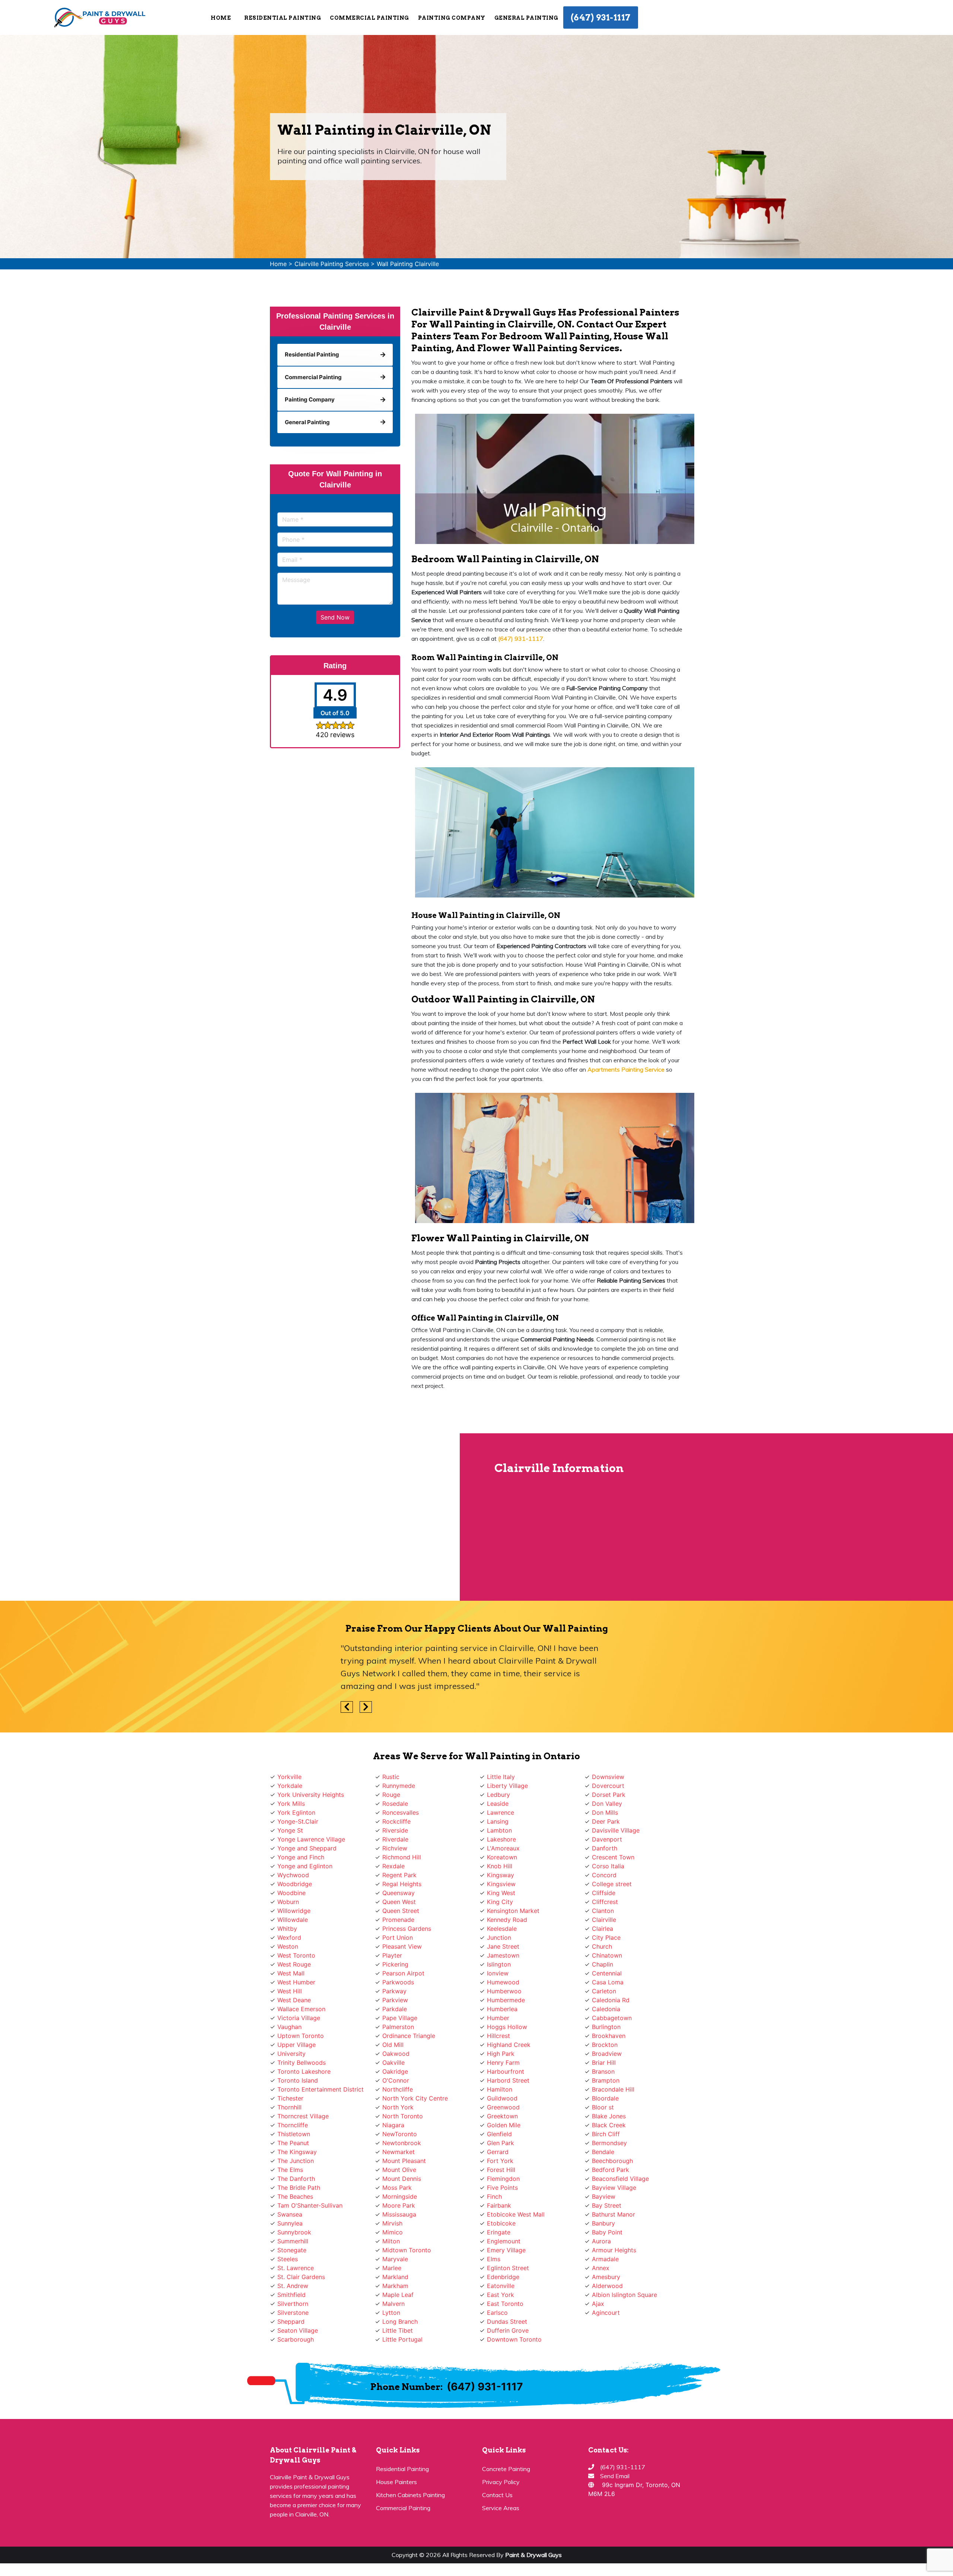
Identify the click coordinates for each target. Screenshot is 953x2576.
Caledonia (606, 2009)
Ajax (598, 2304)
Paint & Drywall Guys (533, 2555)
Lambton (499, 1830)
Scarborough (296, 2339)
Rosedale (395, 1804)
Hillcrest (498, 2036)
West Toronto (296, 1955)
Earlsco (497, 2313)
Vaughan (289, 2027)
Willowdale (293, 1920)
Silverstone (293, 2313)
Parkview (395, 2000)
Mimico (393, 2232)
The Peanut (293, 2143)
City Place (606, 1937)
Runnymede (399, 1786)
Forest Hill (501, 2170)
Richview (395, 1848)
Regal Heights (402, 1884)
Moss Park (397, 2188)
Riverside (395, 1830)
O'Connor (396, 2080)
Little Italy (501, 1777)
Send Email (615, 2476)
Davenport (607, 1839)
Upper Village (297, 2045)
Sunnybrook (294, 2232)
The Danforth (296, 2179)
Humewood (503, 1982)
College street (612, 1884)
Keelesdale (502, 1929)
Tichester (290, 2098)
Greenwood (503, 2107)
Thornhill (289, 2107)
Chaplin (603, 1964)
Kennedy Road (507, 1920)
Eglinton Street (508, 2268)
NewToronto (400, 2134)
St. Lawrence (296, 2268)
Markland (395, 2277)
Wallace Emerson (301, 2009)
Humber (498, 2018)
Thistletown (294, 2134)
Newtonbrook (402, 2143)
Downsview (608, 1777)
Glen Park (501, 2143)
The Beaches (295, 2196)
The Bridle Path (299, 2188)
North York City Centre (415, 2098)
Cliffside (604, 1893)
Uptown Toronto (301, 2036)
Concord (604, 1875)
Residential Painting (402, 2469)
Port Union (398, 1937)
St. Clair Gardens (301, 2277)
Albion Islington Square (624, 2295)
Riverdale (395, 1839)
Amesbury (606, 2277)
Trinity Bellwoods (302, 2063)
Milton (391, 2241)
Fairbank (499, 2205)
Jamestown (503, 1955)
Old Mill (393, 2045)
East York (501, 2295)
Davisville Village (616, 1830)
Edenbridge (503, 2277)
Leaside (498, 1804)
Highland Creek (509, 2045)
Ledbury (498, 1795)
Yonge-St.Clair (298, 1821)
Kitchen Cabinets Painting (410, 2495)
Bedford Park (611, 2170)
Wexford (289, 1937)
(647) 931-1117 (601, 17)
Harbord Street (508, 2080)
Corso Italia (608, 1866)
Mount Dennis (402, 2179)
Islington (499, 1964)
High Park (501, 2054)
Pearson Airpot (403, 1973)
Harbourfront (506, 2071)
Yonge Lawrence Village (311, 1839)
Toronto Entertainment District (321, 2089)
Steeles (288, 2259)
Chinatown (607, 1955)
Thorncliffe (293, 2125)
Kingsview (501, 1884)
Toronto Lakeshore (304, 2071)
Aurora (601, 2241)
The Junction (296, 2161)
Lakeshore (501, 1839)
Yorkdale (290, 1786)
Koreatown (502, 1857)
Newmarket (399, 2152)
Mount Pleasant (404, 2161)
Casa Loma (608, 1982)
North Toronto (403, 2116)
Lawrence (501, 1812)
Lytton (391, 2313)
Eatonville (501, 2286)
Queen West (399, 1902)
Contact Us (497, 2495)
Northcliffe (398, 2089)
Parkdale (395, 2009)
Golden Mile (504, 2125)
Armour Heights (614, 2250)
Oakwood (396, 2054)
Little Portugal (402, 2339)
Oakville (393, 2063)
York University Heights (311, 1795)
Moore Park (399, 2205)
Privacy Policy (501, 2482)
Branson (603, 2071)
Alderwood (607, 2286)
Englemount (504, 2241)
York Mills (291, 1804)
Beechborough (612, 2161)
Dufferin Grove (508, 2330)
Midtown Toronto (407, 2250)
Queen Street (401, 1911)
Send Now (335, 617)
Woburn (288, 1902)
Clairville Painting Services (332, 264)
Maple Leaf (398, 2295)
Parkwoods (398, 1982)
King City (500, 1902)
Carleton (604, 1991)
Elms (494, 2259)
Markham (395, 2286)
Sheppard (291, 2321)
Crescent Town (613, 1857)
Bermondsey (609, 2143)
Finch (494, 2196)
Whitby (287, 1929)
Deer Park (606, 1821)
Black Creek (609, 2125)
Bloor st (603, 2107)
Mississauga (399, 2214)
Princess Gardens (407, 1929)
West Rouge (294, 1964)
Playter (392, 1955)
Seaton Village (298, 2330)
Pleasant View (402, 1946)
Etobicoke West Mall (516, 2214)
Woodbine (291, 1893)
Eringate (499, 2232)
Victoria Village (299, 2018)
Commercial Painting (403, 2508)
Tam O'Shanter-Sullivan (310, 2205)
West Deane (294, 2000)
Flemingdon (503, 2179)
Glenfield (499, 2134)
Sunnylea (290, 2223)
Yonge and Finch (301, 1857)
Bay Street (607, 2205)
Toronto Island (298, 2080)
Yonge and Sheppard (307, 1848)
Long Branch (400, 2321)
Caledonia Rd (611, 2000)
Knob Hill (500, 1866)
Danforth (605, 1848)
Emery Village (506, 2250)
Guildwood (502, 2098)
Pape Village (400, 2018)
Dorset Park (609, 1795)
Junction (499, 1937)
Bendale (603, 2152)
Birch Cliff (606, 2134)
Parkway (394, 1991)
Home (221, 18)
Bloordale (605, 2098)
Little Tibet (398, 2330)
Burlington (606, 2027)
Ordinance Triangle (409, 2036)
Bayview (604, 2196)
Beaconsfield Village (620, 2179)
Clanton (603, 1911)
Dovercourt (608, 1786)
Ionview (498, 1973)
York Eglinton (296, 1812)
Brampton (606, 2080)
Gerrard (498, 2152)
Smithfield (291, 2295)
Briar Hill (604, 2063)
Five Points (502, 2188)
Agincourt (606, 2313)
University (291, 2054)
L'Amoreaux (503, 1848)
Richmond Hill (402, 1857)
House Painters (396, 2482)
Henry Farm (503, 2063)
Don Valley (607, 1804)
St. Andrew (293, 2286)
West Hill (290, 1991)
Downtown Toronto (514, 2339)
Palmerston (398, 2027)
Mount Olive (399, 2170)
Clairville (604, 1920)
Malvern (393, 2304)
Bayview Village (614, 2188)
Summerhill (293, 2241)
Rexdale (393, 1866)
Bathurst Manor (613, 2214)
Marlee (392, 2268)
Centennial (607, 1973)
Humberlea (502, 2009)
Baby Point (607, 2232)
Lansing (498, 1821)
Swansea (290, 2214)
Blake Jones (609, 2116)
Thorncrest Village (303, 2116)
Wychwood (293, 1875)
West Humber (296, 1982)
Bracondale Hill (613, 2089)
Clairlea (603, 1929)
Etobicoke (501, 2223)
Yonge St (290, 1830)
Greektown (502, 2116)
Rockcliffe (396, 1821)
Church (602, 1946)
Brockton (605, 2045)
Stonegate (292, 2250)
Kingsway (501, 1875)
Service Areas (501, 2508)
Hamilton (500, 2089)
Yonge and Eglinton (305, 1866)
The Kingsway (297, 2152)
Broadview (607, 2054)
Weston (288, 1946)
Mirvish (392, 2223)
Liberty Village (507, 1786)
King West (501, 1893)
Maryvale (395, 2259)
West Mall (291, 1973)
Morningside (400, 2196)
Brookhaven (609, 2036)
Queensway (399, 1893)
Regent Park (399, 1875)
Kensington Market (513, 1911)
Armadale (605, 2259)
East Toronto (505, 2304)
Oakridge (395, 2071)
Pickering (395, 1964)
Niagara (393, 2125)
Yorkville (289, 1777)
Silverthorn (293, 2304)
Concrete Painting (506, 2469)
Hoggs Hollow (507, 2027)
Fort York (500, 2161)
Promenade (398, 1920)
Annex (601, 2268)
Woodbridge (295, 1884)
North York (398, 2107)
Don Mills (605, 1812)
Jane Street (503, 1946)
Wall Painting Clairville (408, 264)
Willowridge (294, 1911)
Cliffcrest (605, 1902)
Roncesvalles (401, 1812)
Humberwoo (504, 1991)
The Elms (290, 2170)
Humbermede (506, 2000)
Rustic (391, 1777)
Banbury (603, 2223)
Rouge (391, 1795)
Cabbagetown (612, 2018)
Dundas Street (507, 2321)
